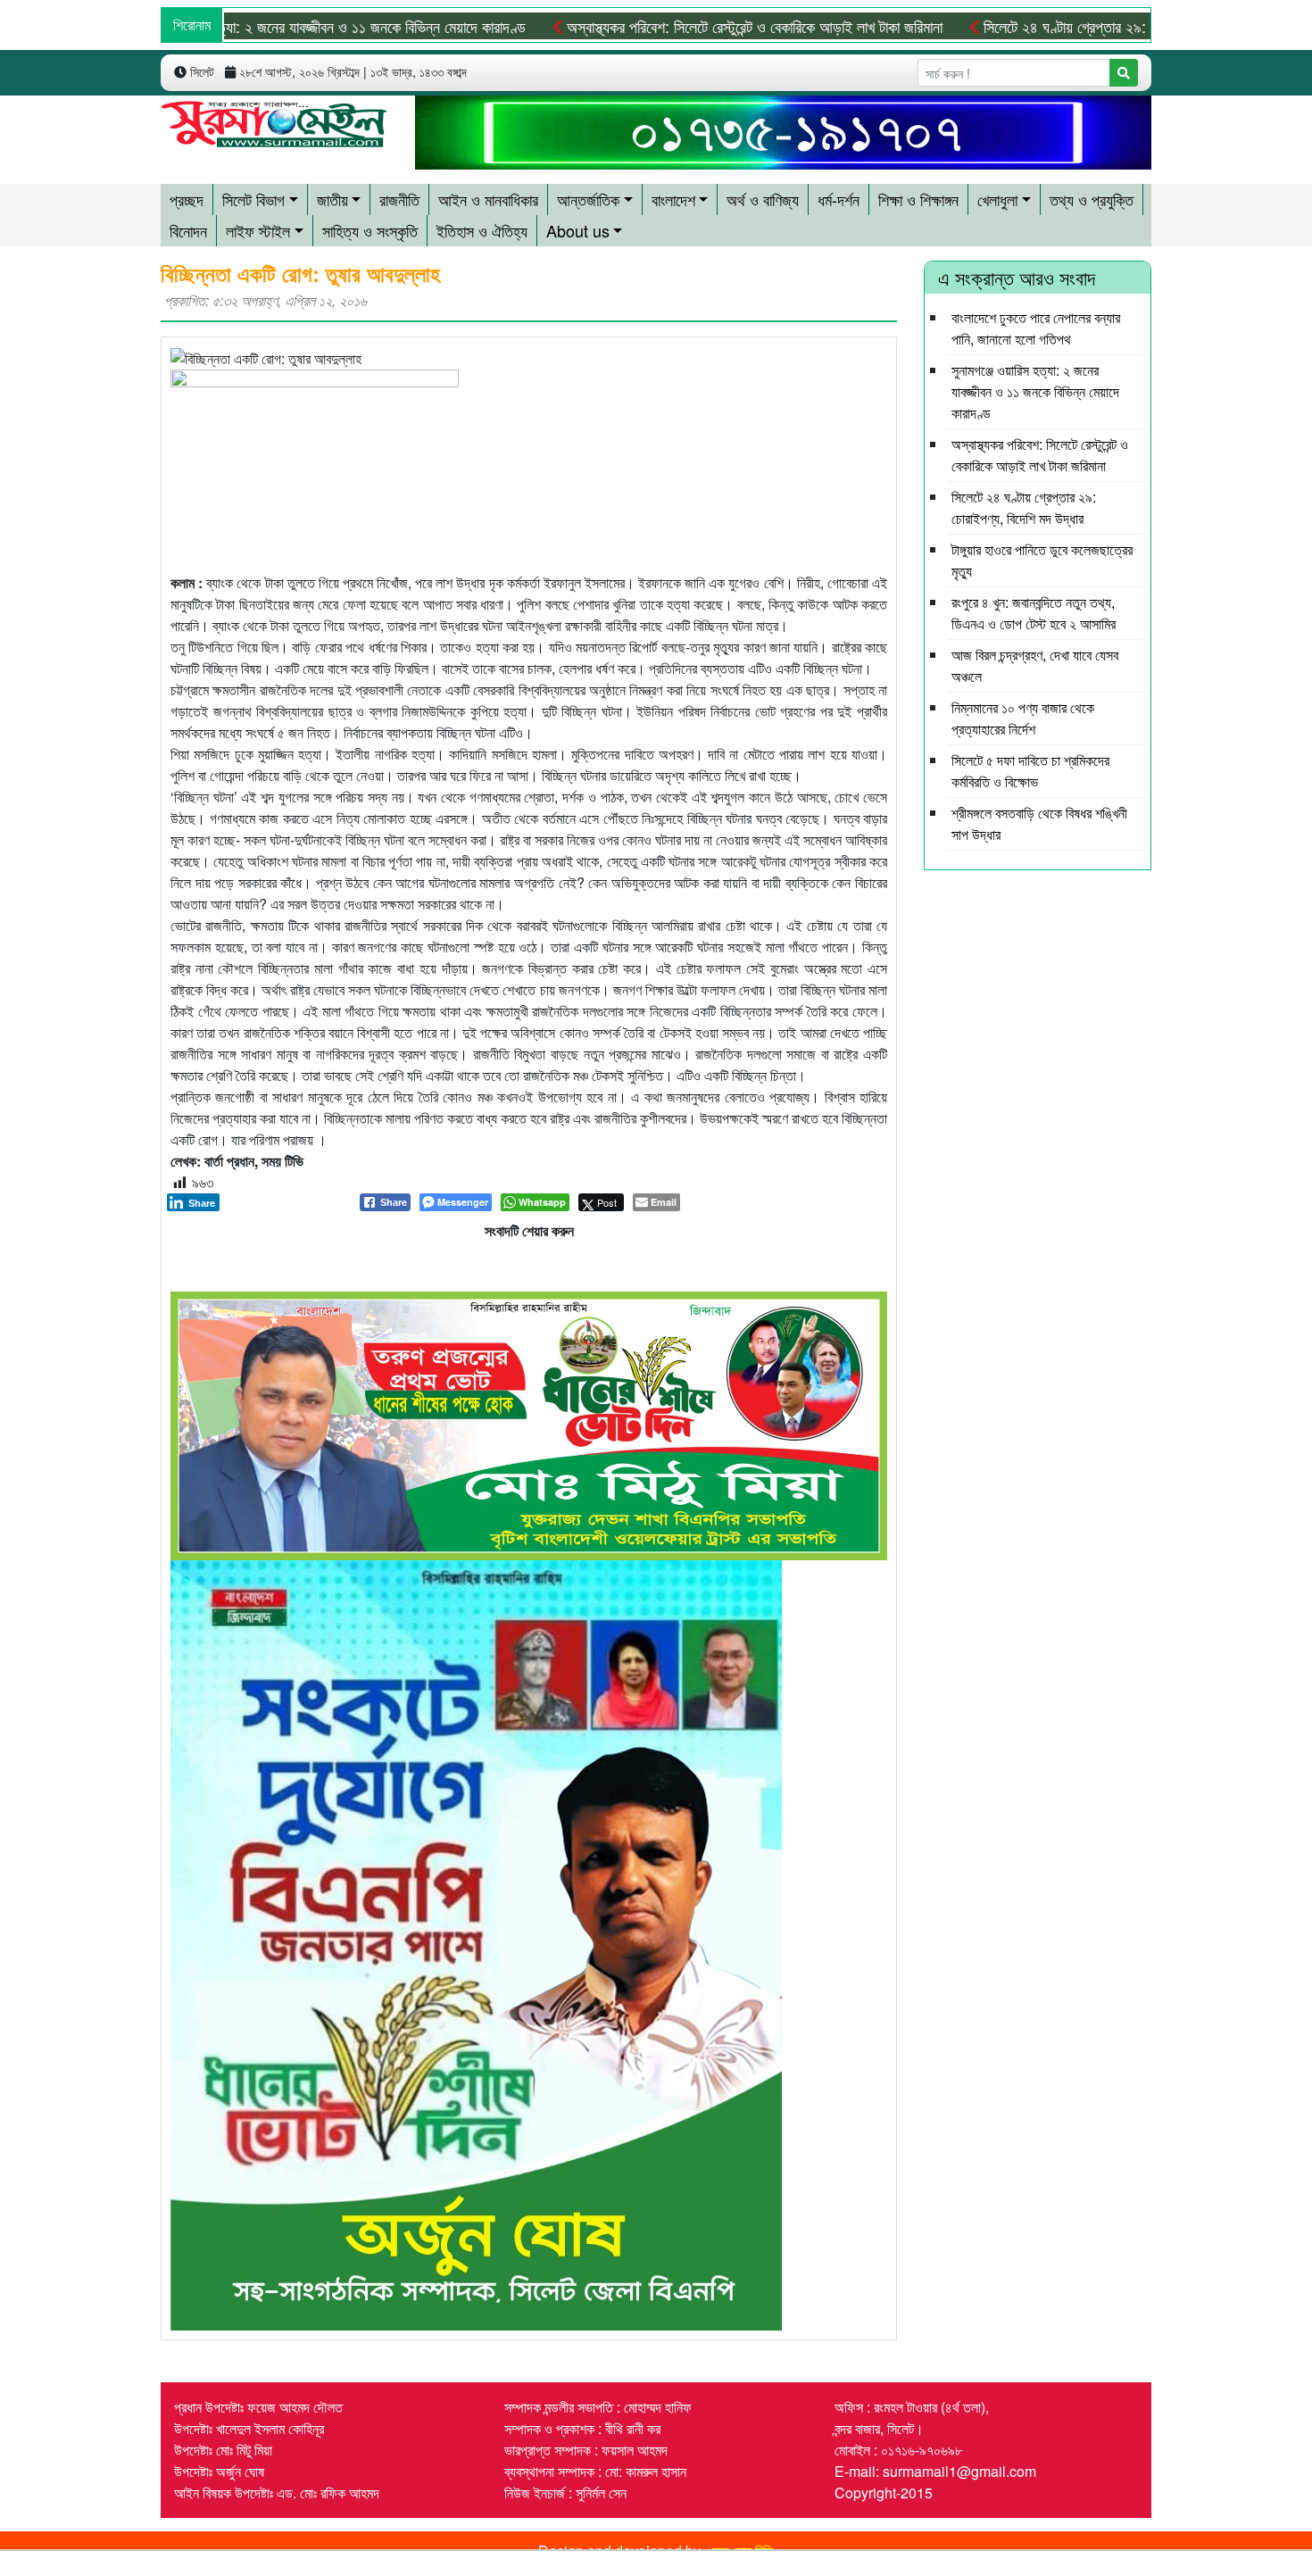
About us (578, 230)
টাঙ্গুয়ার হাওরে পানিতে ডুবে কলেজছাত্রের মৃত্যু (1042, 560)
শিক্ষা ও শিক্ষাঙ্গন (918, 199)
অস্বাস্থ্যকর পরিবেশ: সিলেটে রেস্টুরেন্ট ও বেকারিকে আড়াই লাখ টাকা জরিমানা (685, 26)
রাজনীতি (399, 199)
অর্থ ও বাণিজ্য (763, 199)
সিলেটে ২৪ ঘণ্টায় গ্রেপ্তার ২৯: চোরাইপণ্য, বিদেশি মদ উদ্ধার (1072, 26)
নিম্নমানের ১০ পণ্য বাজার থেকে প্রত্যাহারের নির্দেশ (1023, 718)
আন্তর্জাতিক (588, 199)
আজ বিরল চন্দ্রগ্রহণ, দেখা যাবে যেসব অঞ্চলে (1035, 665)
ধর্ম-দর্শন (839, 199)
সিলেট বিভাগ (253, 199)
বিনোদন (188, 230)
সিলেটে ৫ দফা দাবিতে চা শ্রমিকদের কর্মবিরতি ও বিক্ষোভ (1030, 771)
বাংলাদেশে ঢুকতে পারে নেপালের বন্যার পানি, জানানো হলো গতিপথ (1036, 328)
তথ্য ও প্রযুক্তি (1092, 199)
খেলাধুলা (997, 199)
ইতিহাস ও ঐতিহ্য (482, 230)
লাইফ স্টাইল (258, 230)
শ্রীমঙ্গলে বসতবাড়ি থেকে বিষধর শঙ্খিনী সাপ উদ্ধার (1039, 823)
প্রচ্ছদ (187, 199)
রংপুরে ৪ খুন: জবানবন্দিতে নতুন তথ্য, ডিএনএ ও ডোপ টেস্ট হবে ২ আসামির (1034, 613)
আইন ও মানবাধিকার (488, 199)
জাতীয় (332, 199)
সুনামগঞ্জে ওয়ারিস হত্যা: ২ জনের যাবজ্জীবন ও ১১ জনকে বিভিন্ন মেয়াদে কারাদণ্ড (253, 26)
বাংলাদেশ (673, 199)
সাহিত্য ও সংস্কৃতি (370, 230)
